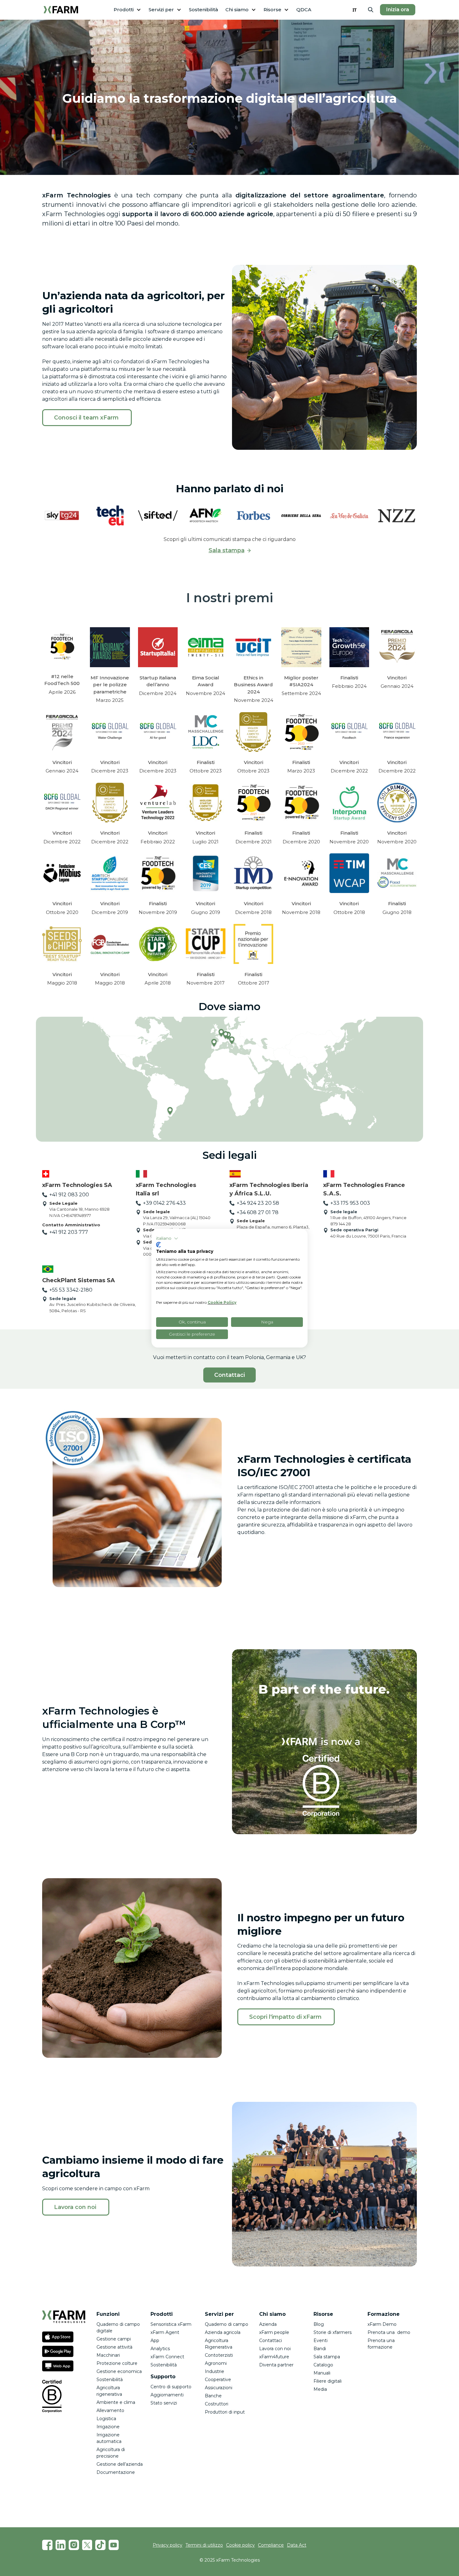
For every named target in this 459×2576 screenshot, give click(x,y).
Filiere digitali (328, 2381)
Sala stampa (327, 2357)
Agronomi (216, 2363)
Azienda (268, 2324)
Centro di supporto (171, 2387)
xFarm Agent (165, 2332)
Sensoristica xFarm (171, 2324)
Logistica (106, 2419)
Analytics (160, 2349)
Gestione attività (114, 2347)
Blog (319, 2324)
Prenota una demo (389, 2332)
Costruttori (217, 2404)
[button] (127, 10)
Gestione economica (119, 2371)
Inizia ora (398, 10)
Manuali (322, 2373)
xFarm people (274, 2332)
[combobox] (355, 10)
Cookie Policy (222, 1302)
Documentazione (116, 2472)
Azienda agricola (223, 2332)
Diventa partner (276, 2365)
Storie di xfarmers (333, 2332)
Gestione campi (114, 2339)
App (155, 2340)
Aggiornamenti (167, 2395)
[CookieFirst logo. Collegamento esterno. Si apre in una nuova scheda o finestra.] (158, 1245)
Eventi (321, 2340)
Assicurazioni (219, 2388)
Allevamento (110, 2410)
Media (320, 2389)
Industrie (215, 2371)
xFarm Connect (167, 2357)
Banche (213, 2396)
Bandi (320, 2349)
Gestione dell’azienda (120, 2464)
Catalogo (323, 2365)
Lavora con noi (275, 2349)
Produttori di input (225, 2412)
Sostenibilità (203, 10)
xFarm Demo (382, 2324)
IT (355, 10)
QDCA (304, 10)
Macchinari (108, 2355)
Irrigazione (108, 2427)
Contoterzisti (219, 2355)
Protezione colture (117, 2363)
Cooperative (218, 2380)
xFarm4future (274, 2357)
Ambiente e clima (116, 2402)
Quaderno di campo (227, 2324)
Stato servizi (164, 2403)
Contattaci (230, 1375)
